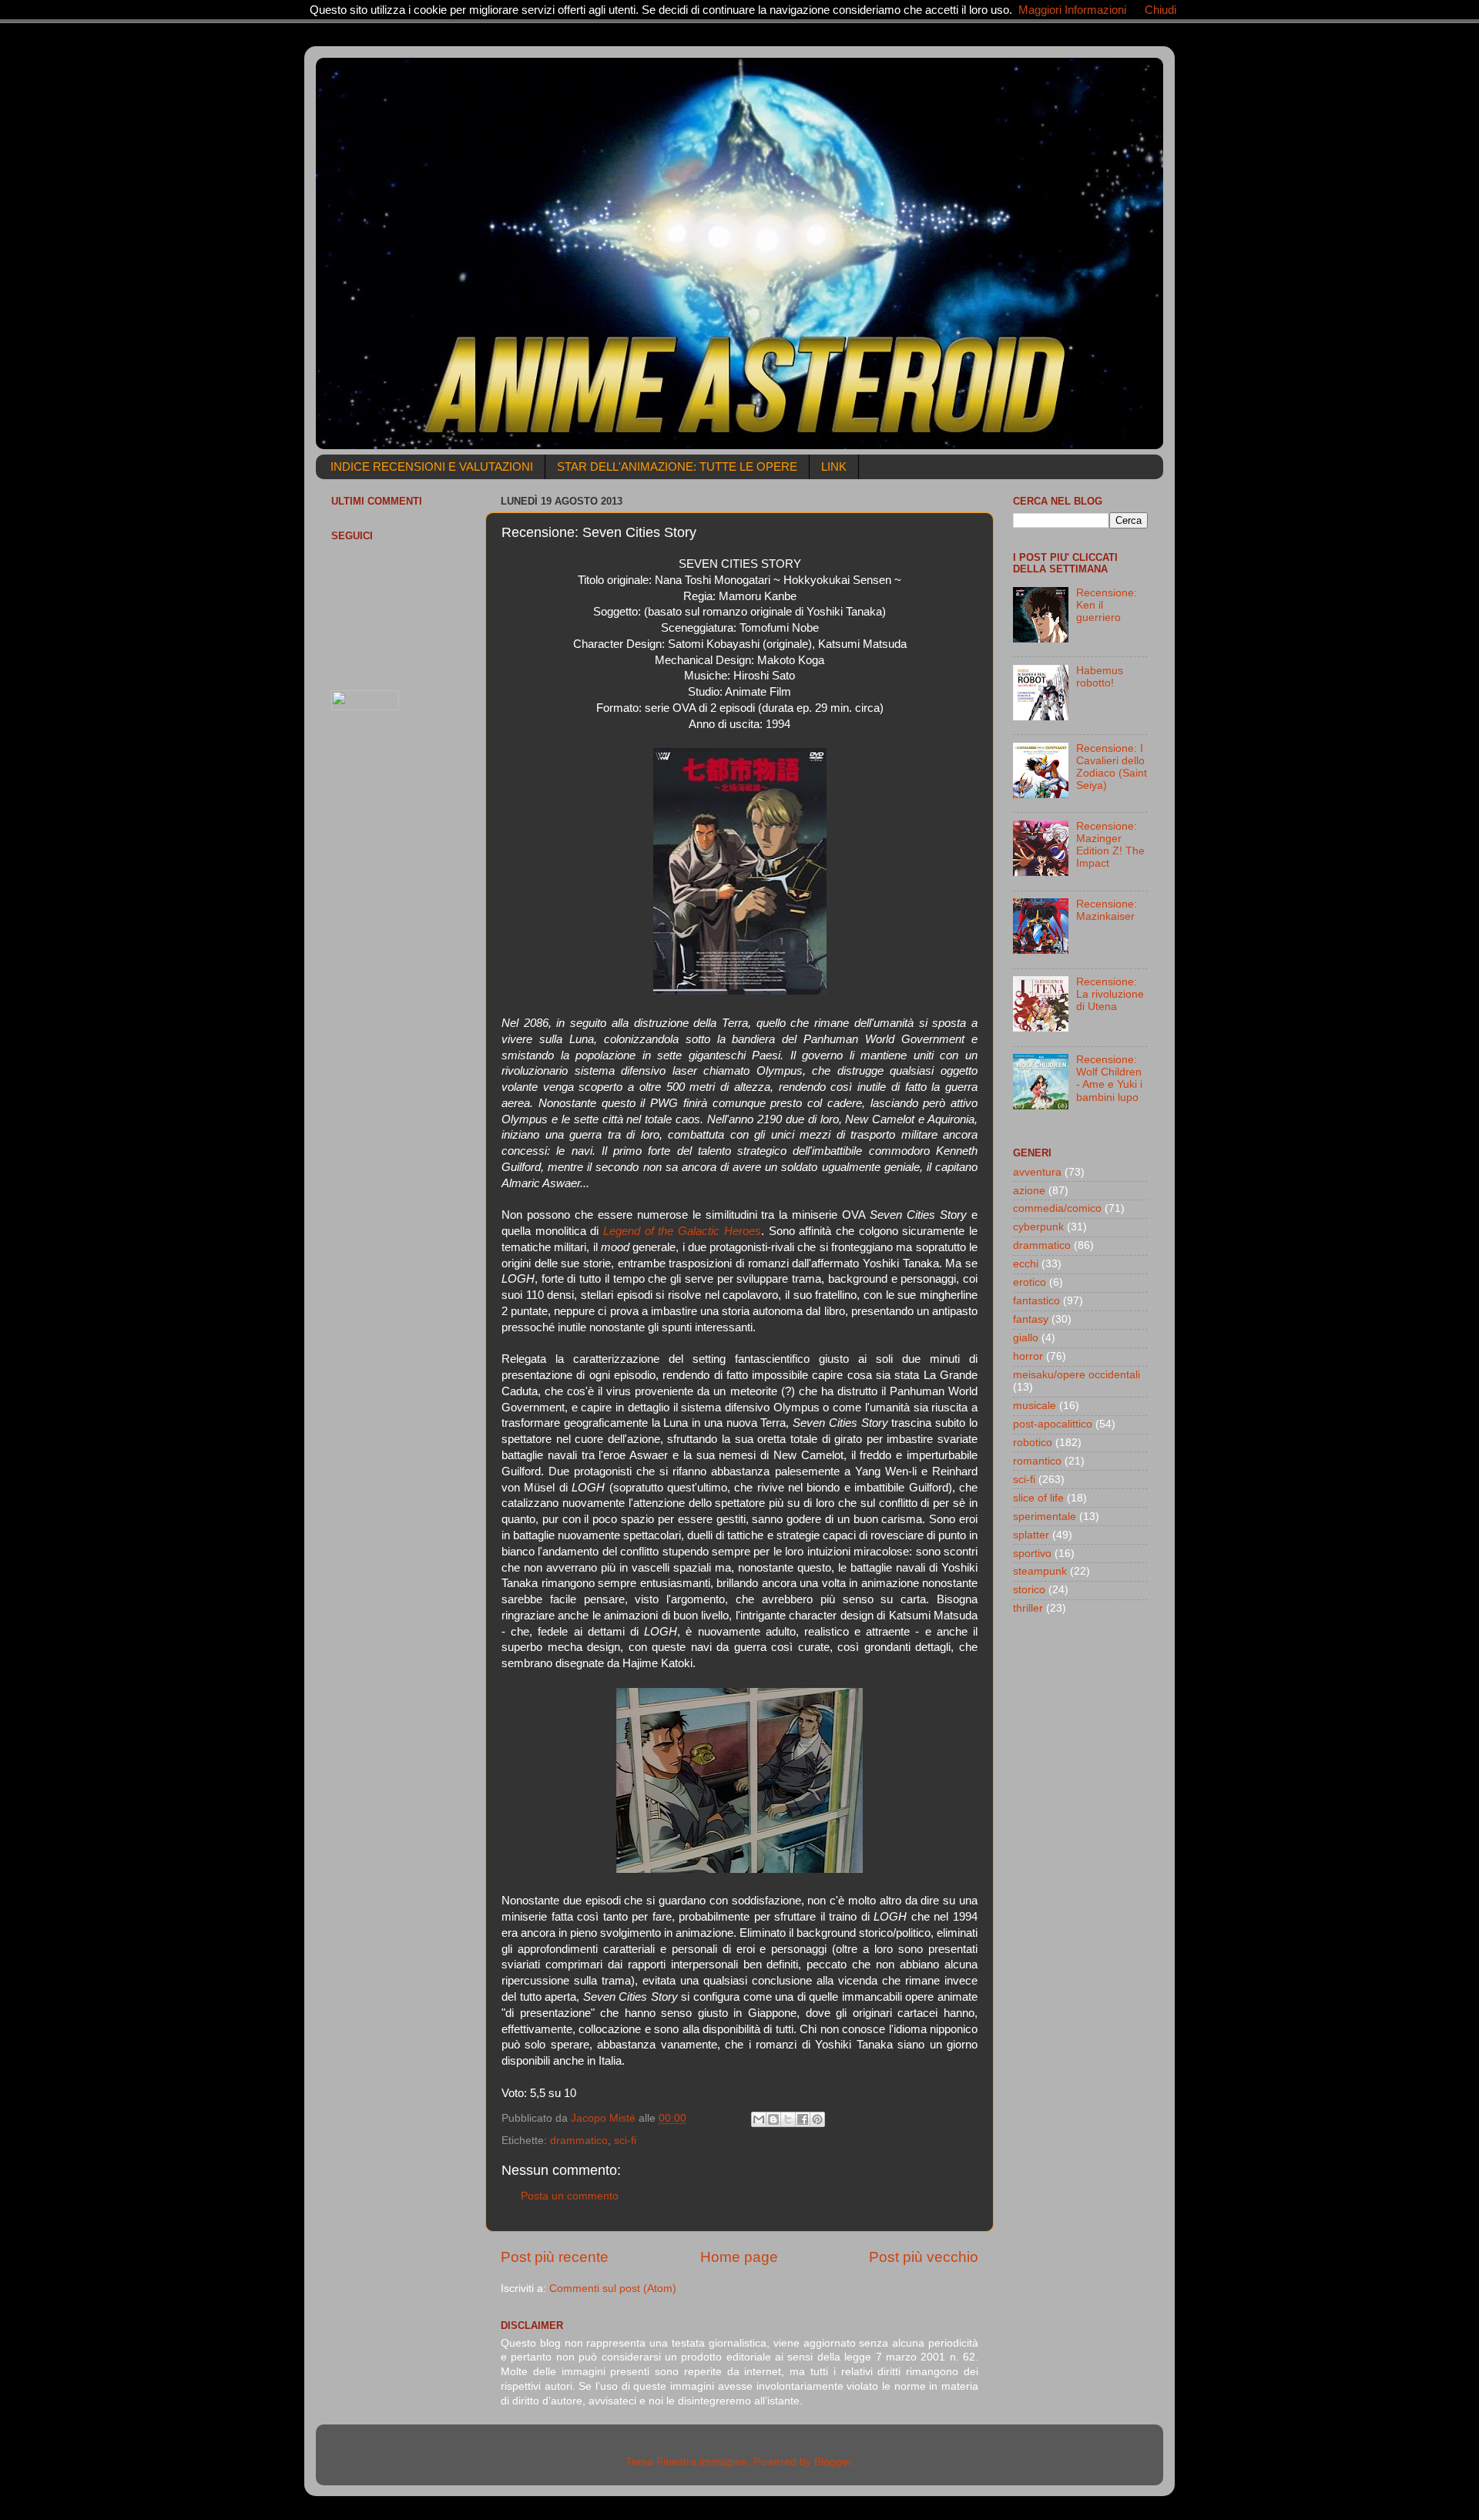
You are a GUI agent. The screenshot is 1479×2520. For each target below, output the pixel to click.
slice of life (1038, 1498)
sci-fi (625, 2141)
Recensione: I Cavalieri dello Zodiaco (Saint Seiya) (1112, 767)
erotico (1030, 1282)
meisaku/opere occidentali (1077, 1375)
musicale (1035, 1406)
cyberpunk (1038, 1227)
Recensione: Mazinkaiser (1107, 910)
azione (1029, 1191)
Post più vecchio (924, 2257)
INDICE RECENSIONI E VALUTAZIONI (432, 466)
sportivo (1032, 1554)
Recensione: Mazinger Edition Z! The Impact (1110, 845)
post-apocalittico (1053, 1424)
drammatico (579, 2141)
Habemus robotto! (1100, 677)
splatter (1031, 1535)
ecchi (1026, 1264)
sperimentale (1045, 1517)
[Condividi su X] (788, 2119)
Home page (739, 2257)
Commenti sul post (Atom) (613, 2288)
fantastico (1036, 1301)
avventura (1037, 1172)
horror (1028, 1356)
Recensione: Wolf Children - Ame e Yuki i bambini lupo (1109, 1079)
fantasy (1031, 1319)
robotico (1033, 1443)
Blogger (833, 2462)
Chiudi (1160, 10)
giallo (1026, 1338)
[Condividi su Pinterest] (817, 2119)
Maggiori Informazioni (1072, 10)
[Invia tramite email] (759, 2119)
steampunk (1040, 1571)
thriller (1028, 1608)
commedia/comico (1057, 1208)
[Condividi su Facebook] (803, 2119)
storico (1029, 1590)
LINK (834, 466)
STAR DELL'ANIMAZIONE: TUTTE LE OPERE (677, 466)
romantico (1037, 1461)
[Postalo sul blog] (773, 2119)
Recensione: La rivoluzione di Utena (1110, 994)
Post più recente (555, 2257)
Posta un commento (570, 2196)
